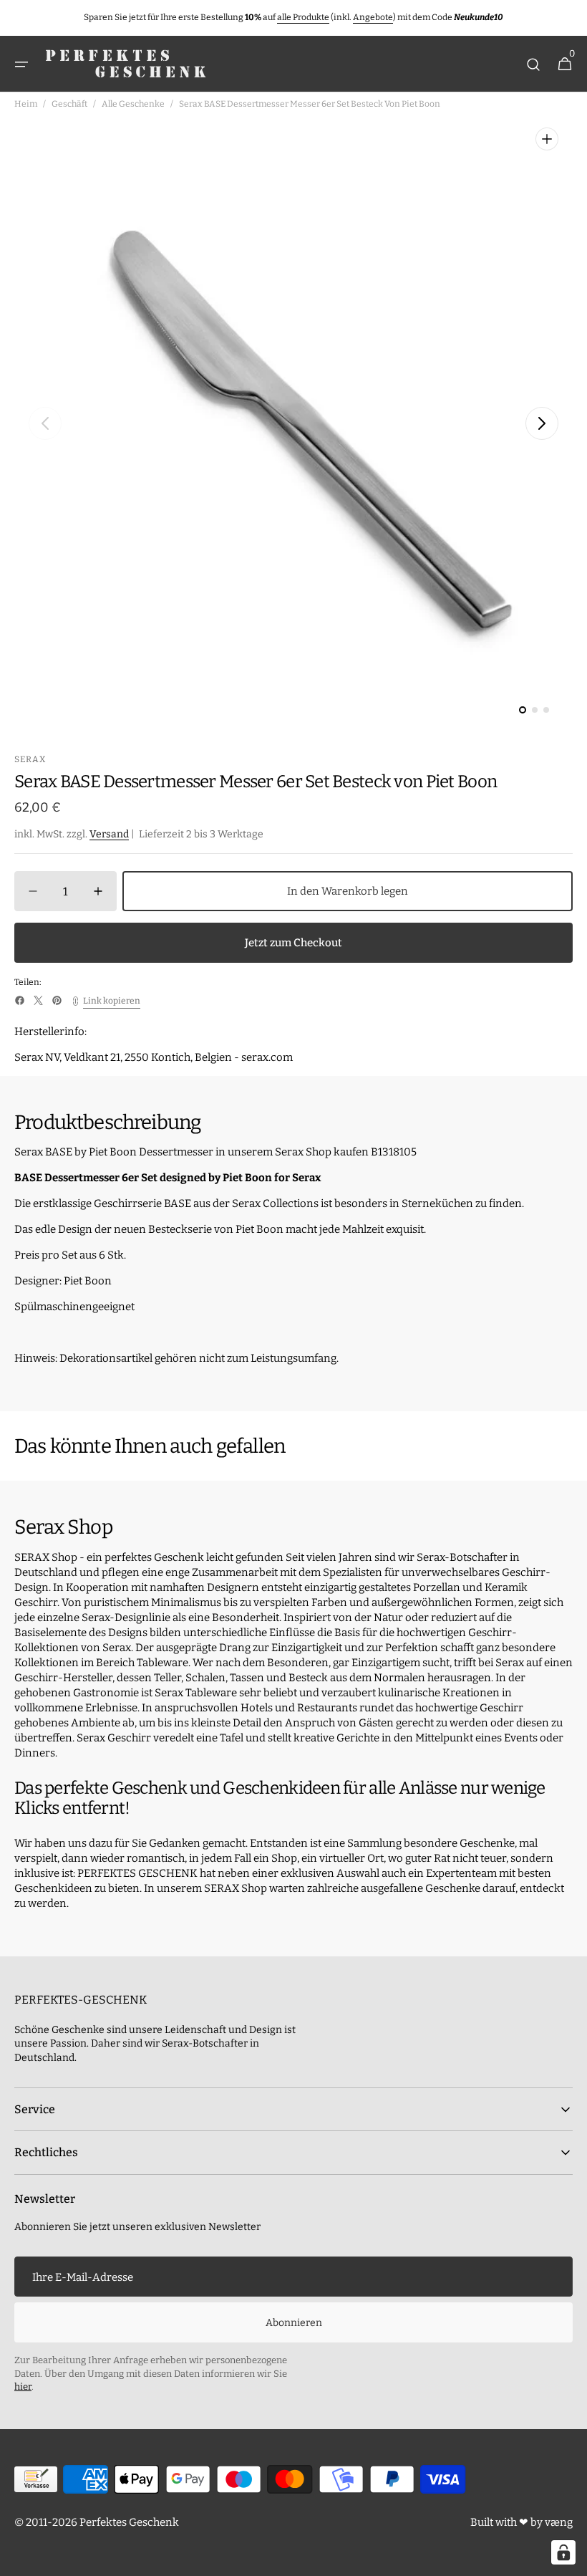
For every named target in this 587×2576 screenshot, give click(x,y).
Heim (26, 104)
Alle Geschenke (133, 104)
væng (559, 2522)
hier (23, 2387)
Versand (109, 834)
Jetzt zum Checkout (293, 943)
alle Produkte (303, 17)
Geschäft (69, 104)
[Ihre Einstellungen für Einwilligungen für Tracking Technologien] (563, 2552)
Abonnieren (294, 2323)
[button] (21, 64)
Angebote (373, 17)
